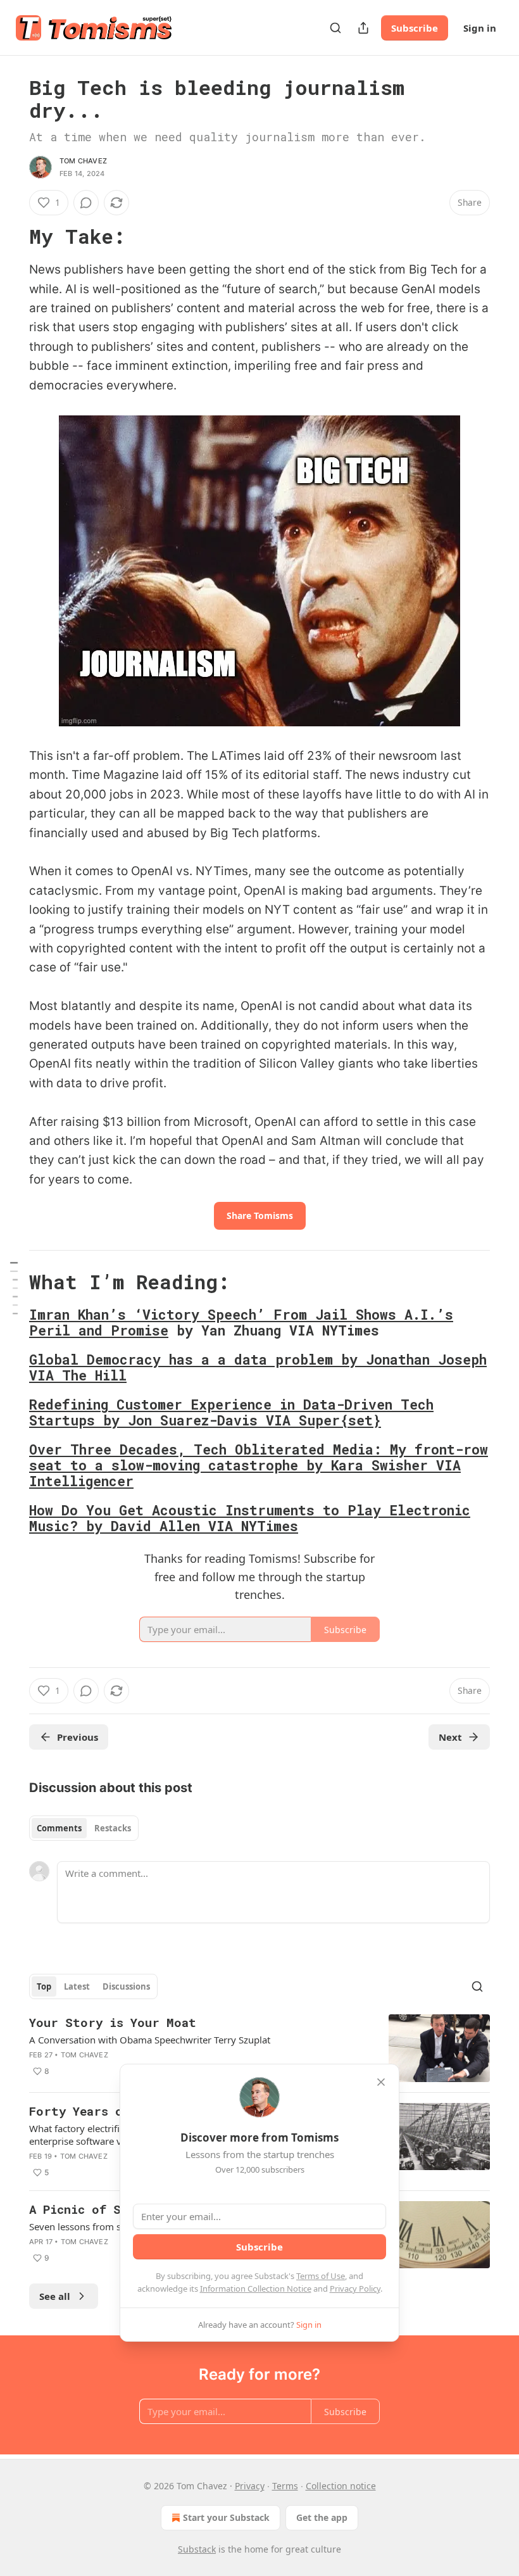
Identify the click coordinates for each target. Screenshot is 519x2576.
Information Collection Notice (256, 2289)
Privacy (250, 2486)
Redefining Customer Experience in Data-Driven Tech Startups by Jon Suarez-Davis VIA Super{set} (231, 1412)
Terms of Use (321, 2276)
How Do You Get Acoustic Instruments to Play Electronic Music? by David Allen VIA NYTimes (250, 1518)
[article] (259, 2048)
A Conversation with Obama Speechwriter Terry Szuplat (150, 2040)
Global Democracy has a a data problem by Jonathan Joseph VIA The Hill (258, 1367)
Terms (285, 2486)
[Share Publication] (363, 28)
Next (450, 1737)
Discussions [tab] (126, 1986)
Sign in (480, 28)
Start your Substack (226, 2517)
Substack (197, 2549)
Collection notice (341, 2486)
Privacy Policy (355, 2289)
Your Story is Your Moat (113, 2022)
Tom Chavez (83, 161)
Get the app (322, 2517)
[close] (381, 2082)
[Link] (11, 237)
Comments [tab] (59, 1828)
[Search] (335, 28)
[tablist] (84, 1828)
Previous (78, 1737)
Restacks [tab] (113, 1828)
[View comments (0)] (86, 203)
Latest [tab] (77, 1986)
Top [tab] (44, 1986)
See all (55, 2296)
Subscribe (415, 28)
